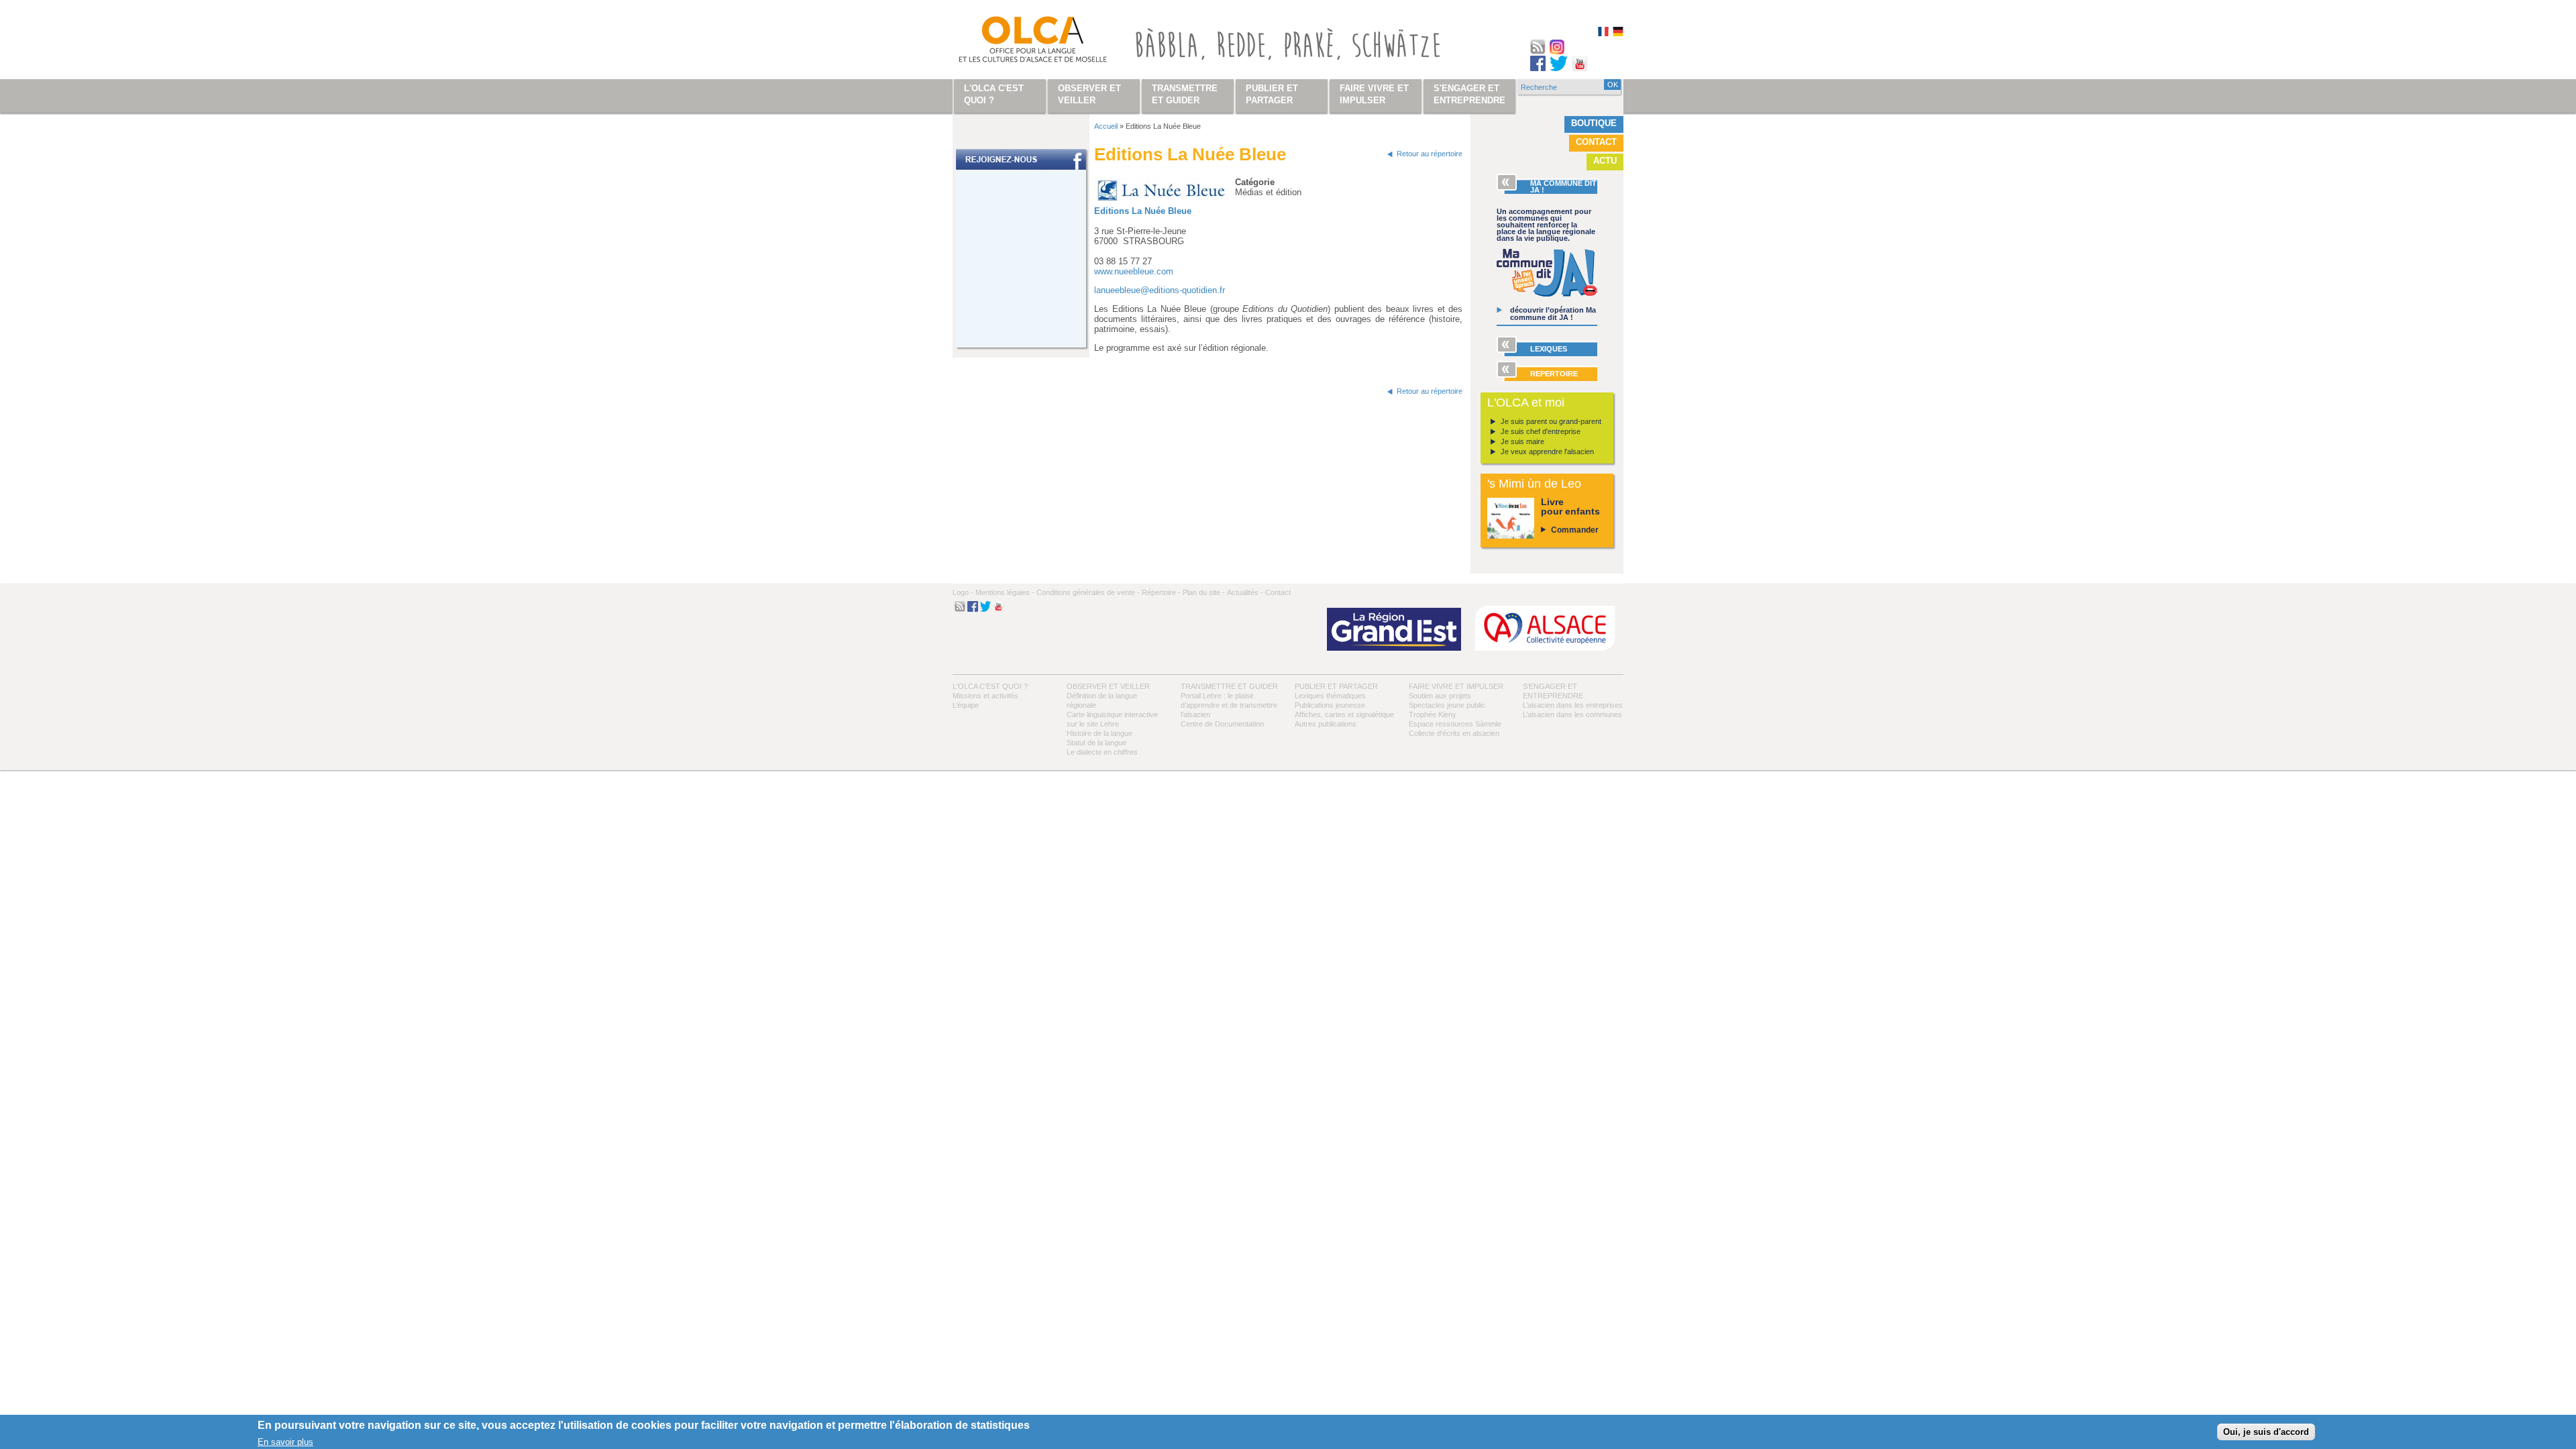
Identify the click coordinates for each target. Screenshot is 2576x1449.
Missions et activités (985, 696)
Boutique (1594, 123)
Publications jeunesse (1330, 705)
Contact (1596, 142)
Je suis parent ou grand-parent (1551, 421)
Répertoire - (1161, 592)
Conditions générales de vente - (1088, 592)
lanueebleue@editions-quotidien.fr (1160, 290)
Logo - (963, 592)
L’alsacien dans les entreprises (1573, 705)
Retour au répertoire (1430, 154)
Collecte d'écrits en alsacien (1454, 733)
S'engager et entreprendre (1469, 94)
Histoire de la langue (1099, 733)
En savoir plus (285, 1441)
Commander (1575, 530)
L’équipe (966, 705)
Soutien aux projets (1440, 696)
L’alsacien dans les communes (1572, 714)
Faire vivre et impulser (1456, 686)
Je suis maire (1522, 441)
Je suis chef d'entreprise (1541, 431)
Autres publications (1326, 724)
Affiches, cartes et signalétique (1344, 714)
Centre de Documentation (1222, 724)
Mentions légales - (1005, 592)
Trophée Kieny (1433, 714)
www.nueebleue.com (1134, 271)
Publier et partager (1336, 686)
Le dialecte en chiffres (1102, 752)
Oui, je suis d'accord (2266, 1432)
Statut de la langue (1096, 743)
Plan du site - (1204, 592)
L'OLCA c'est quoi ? (990, 686)
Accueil (1106, 126)
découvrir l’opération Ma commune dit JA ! (1553, 314)
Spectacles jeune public (1447, 705)
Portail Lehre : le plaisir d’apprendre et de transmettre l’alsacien (1229, 705)
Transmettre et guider (1229, 686)
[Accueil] (1017, 42)
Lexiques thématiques (1330, 696)
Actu (1605, 161)
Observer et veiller (1108, 686)
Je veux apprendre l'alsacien (1547, 451)
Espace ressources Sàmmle (1455, 724)
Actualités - (1245, 592)
